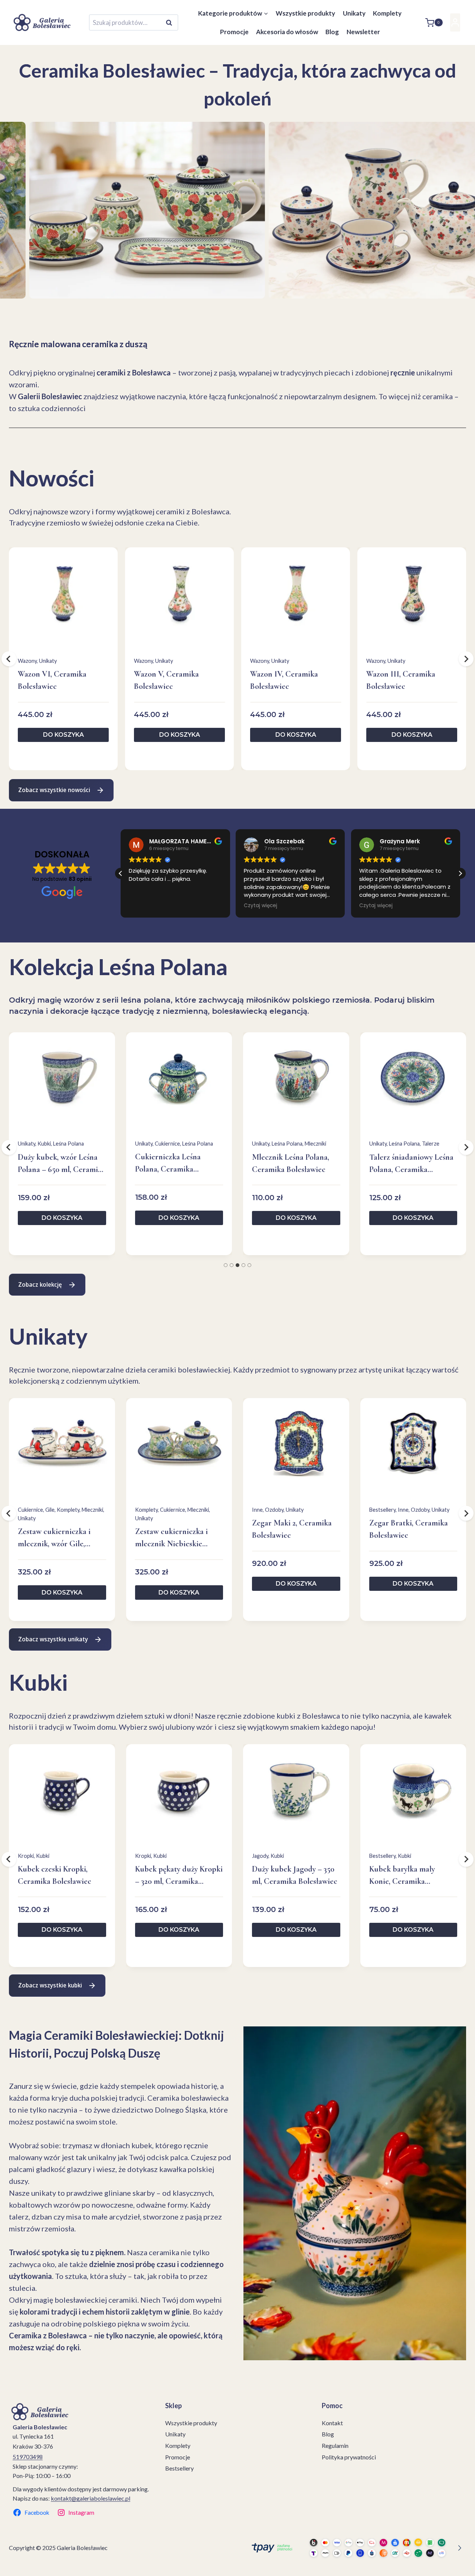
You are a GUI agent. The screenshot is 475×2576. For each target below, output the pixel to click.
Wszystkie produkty (305, 13)
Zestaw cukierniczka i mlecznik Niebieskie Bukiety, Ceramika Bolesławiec (171, 1538)
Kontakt (332, 2423)
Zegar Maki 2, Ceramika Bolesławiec (292, 1529)
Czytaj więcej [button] (157, 906)
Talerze (431, 1144)
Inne (257, 1510)
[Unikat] (118, 210)
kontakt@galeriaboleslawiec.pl (91, 2498)
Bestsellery (382, 1510)
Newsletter (363, 32)
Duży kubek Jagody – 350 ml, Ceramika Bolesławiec (295, 1875)
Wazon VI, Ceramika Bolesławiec (52, 680)
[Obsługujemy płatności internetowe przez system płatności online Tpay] (355, 2548)
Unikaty (354, 13)
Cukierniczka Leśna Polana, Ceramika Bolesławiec (168, 1164)
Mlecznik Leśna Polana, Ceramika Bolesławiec (291, 1163)
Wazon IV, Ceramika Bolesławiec (284, 680)
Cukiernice (167, 1144)
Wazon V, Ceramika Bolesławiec (166, 680)
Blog (332, 32)
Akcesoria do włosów (287, 32)
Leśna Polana (68, 1144)
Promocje (234, 32)
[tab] (226, 1265)
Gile (50, 1510)
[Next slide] (34, 285)
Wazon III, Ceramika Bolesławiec (401, 680)
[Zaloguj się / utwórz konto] (455, 22)
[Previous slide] (13, 285)
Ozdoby (274, 1510)
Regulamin (335, 2445)
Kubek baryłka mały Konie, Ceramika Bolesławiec (402, 1876)
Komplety (387, 13)
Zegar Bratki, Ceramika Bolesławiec (409, 1529)
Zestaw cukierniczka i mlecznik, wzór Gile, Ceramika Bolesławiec (55, 1538)
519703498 (28, 2457)
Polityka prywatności (349, 2457)
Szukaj (171, 23)
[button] (460, 873)
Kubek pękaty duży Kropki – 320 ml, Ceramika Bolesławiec (179, 1876)
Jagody (260, 1856)
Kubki (44, 1144)
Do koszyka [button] (63, 735)
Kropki (26, 1856)
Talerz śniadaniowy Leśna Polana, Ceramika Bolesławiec (411, 1164)
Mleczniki (315, 1144)
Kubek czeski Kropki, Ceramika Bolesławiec (55, 1875)
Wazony (27, 661)
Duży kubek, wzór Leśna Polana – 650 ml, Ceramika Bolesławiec (62, 1164)
